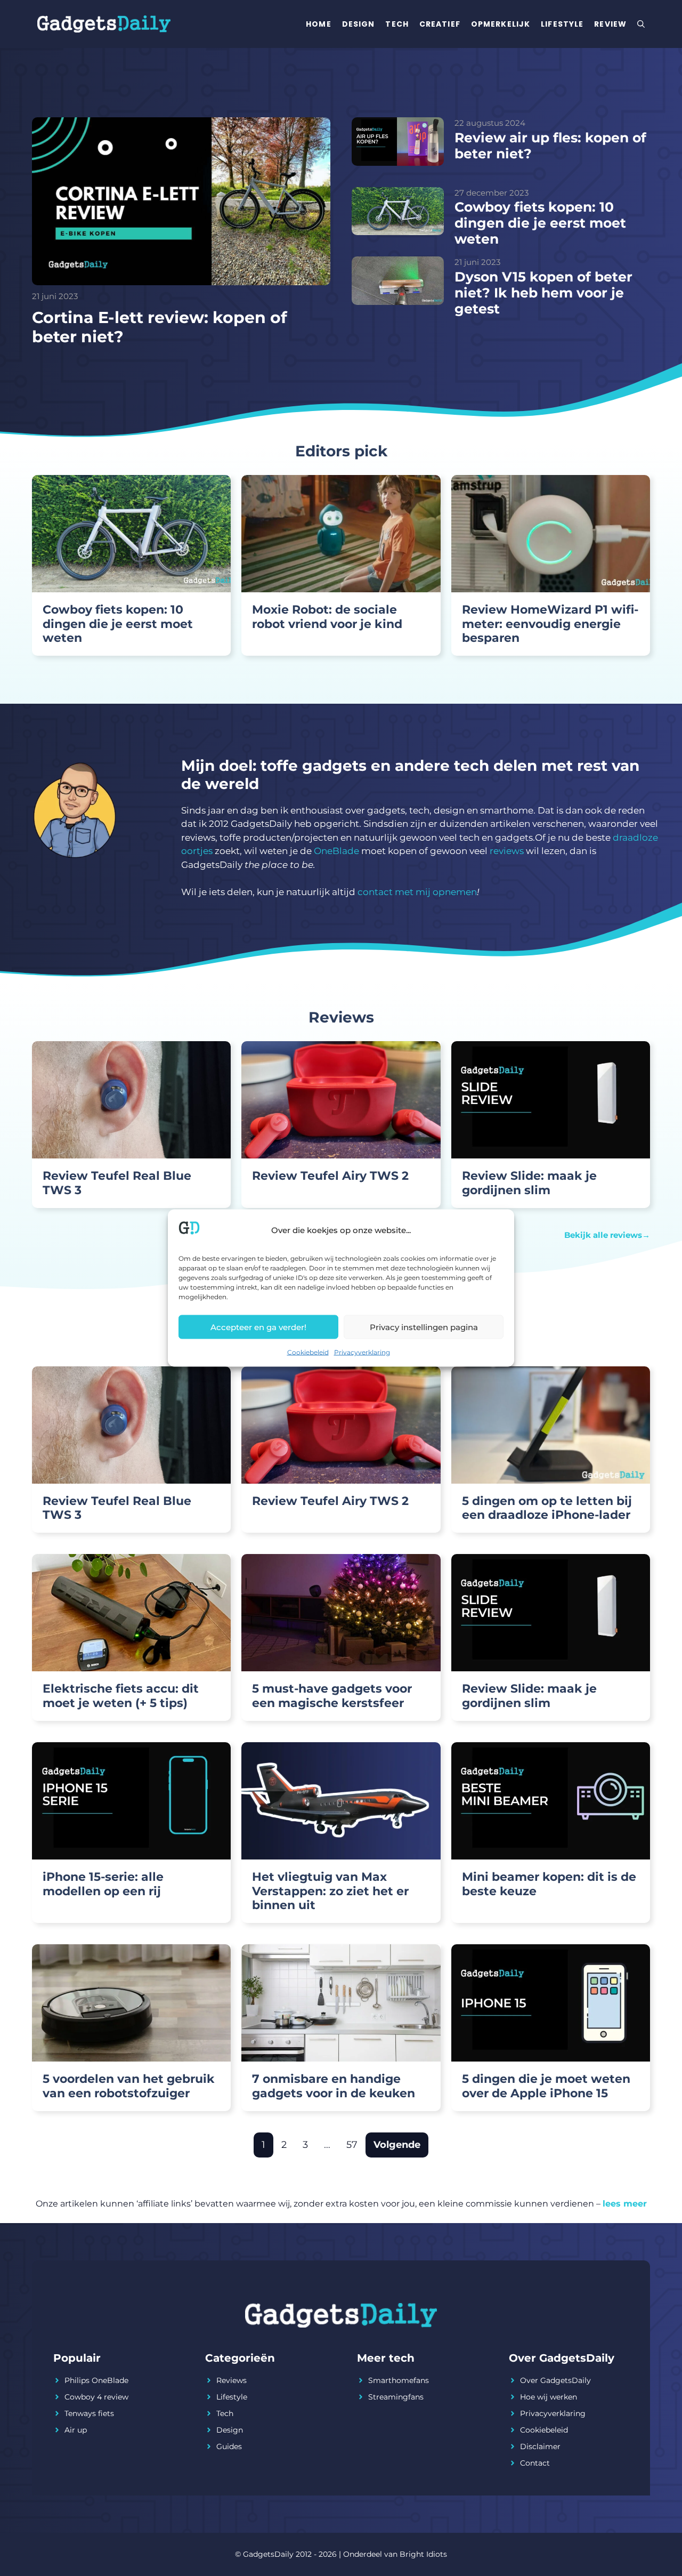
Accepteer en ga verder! (258, 1327)
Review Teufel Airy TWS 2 (330, 1176)
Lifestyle (562, 24)
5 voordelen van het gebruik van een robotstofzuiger (129, 2086)
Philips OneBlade (96, 2380)
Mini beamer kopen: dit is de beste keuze (549, 1884)
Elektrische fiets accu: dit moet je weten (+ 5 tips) (121, 1696)
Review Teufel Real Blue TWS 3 (117, 1183)
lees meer (625, 2204)
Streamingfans (396, 2397)
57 (352, 2145)
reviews (507, 851)
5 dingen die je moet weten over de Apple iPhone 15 (546, 2086)
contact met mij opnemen (417, 892)
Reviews (232, 2380)
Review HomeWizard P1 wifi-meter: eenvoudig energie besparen (550, 624)
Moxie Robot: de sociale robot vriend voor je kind (327, 617)
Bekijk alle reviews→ (607, 1235)
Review (610, 24)
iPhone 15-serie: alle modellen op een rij (103, 1884)
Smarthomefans (399, 2380)
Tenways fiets (89, 2413)
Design (359, 24)
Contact (535, 2463)
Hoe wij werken (549, 2397)
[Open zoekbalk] (641, 24)
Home (318, 24)
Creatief (440, 24)
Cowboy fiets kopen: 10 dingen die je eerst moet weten (540, 223)
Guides (229, 2446)
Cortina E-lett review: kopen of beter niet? (160, 327)
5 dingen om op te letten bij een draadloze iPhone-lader (547, 1508)
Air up (76, 2430)
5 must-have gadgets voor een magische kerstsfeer (332, 1696)
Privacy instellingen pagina (424, 1327)
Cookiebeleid (308, 1352)
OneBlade (336, 851)
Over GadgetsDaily (555, 2380)
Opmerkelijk (501, 24)
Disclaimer (540, 2446)
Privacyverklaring (362, 1352)
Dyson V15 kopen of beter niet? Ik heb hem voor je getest (543, 293)
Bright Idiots (423, 2554)
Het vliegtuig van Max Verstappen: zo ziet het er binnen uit (330, 1891)
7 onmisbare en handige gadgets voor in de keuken (334, 2086)
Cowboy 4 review (96, 2397)
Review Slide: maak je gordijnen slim (529, 1183)
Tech (397, 24)
